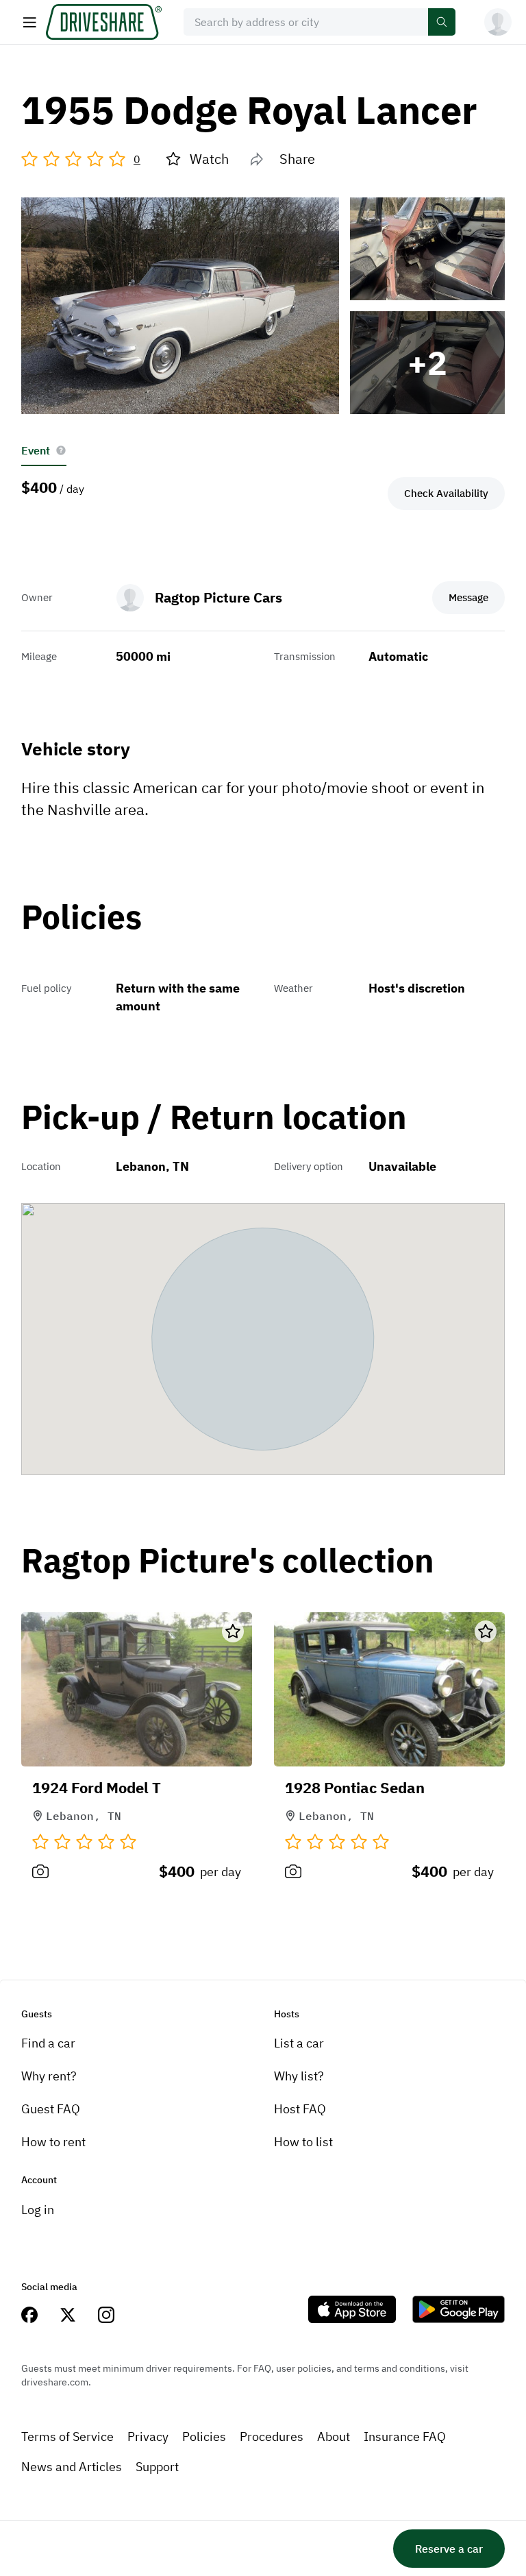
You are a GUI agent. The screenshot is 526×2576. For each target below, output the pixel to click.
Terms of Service (67, 2437)
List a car (299, 2043)
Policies (204, 2437)
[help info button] (61, 450)
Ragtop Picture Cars (218, 597)
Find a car (48, 2043)
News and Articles (72, 2467)
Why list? (299, 2076)
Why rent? (49, 2076)
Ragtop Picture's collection (228, 1561)
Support (157, 2467)
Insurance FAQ (405, 2437)
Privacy (148, 2437)
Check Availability (446, 493)
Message (468, 597)
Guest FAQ (51, 2109)
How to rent (53, 2142)
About (334, 2437)
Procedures (272, 2437)
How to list (303, 2142)
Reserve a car (449, 2549)
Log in (38, 2210)
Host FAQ (300, 2109)
